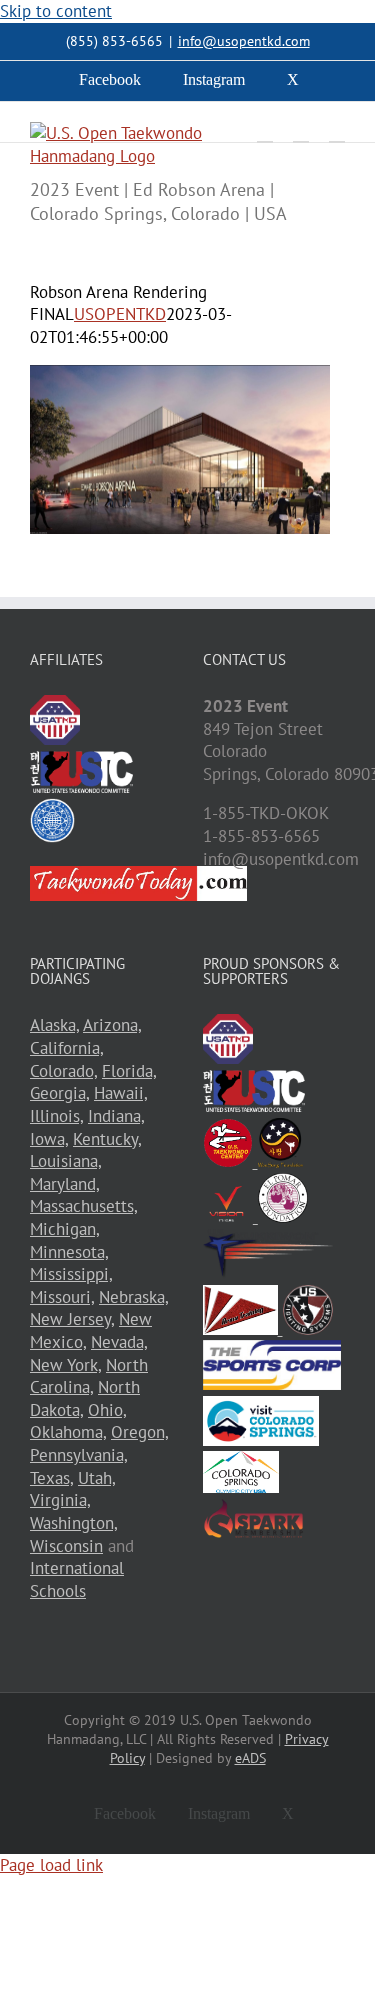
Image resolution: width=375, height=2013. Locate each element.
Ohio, (107, 1410)
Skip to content (56, 11)
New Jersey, (72, 1319)
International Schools (77, 1579)
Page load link (51, 1865)
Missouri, (62, 1297)
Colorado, (63, 1071)
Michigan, (64, 1229)
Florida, (129, 1071)
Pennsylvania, (78, 1455)
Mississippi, (71, 1274)
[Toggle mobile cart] (265, 132)
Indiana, (116, 1116)
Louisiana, (65, 1161)
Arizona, (112, 1025)
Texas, (51, 1478)
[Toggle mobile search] (301, 132)
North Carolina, (89, 1376)
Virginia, (60, 1500)
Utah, (96, 1478)
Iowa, (49, 1139)
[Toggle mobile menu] (337, 132)
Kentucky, (107, 1139)
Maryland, (64, 1184)
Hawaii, (120, 1093)
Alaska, (54, 1025)
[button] (180, 449)
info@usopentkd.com (244, 41)
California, (66, 1048)
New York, (65, 1365)
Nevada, (119, 1342)
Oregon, (139, 1432)
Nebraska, (133, 1297)
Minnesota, (69, 1252)
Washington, (73, 1523)
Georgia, (59, 1093)
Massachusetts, (83, 1206)
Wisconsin (66, 1546)
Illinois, (56, 1116)
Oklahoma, (68, 1432)
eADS (250, 1758)
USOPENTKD (120, 314)
